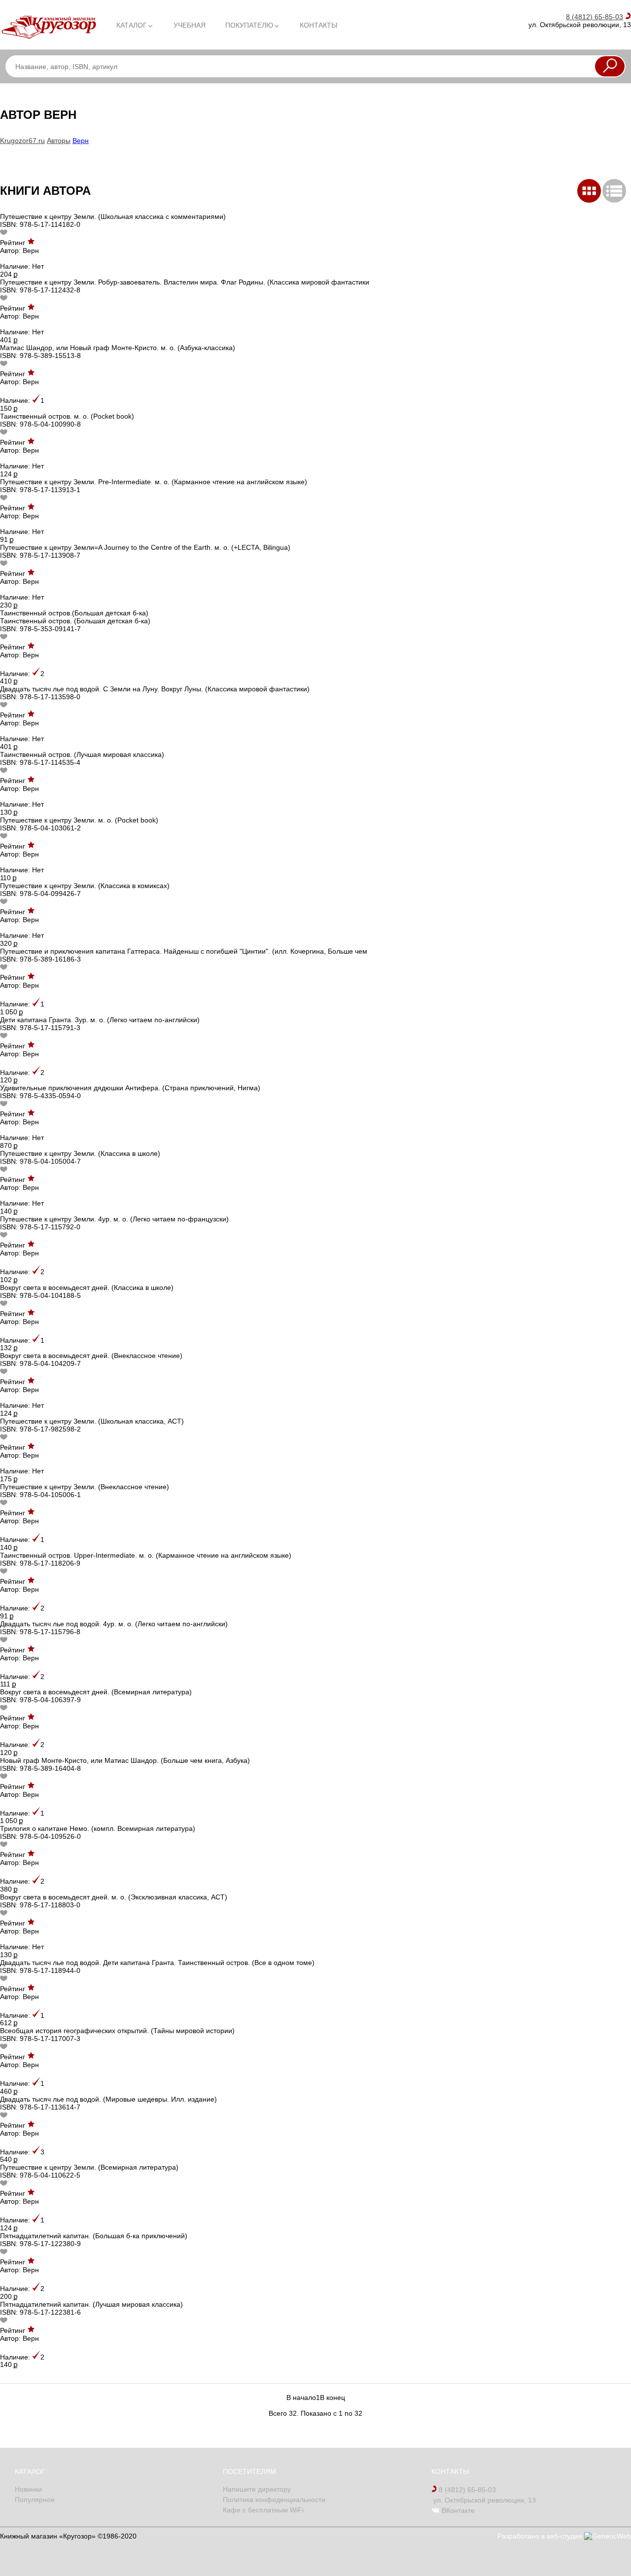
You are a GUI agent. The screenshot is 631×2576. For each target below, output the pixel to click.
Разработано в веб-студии (541, 2536)
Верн (81, 141)
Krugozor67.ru (22, 141)
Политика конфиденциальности (274, 2500)
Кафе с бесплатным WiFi (263, 2510)
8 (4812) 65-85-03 (595, 17)
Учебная (190, 25)
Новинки (28, 2489)
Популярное (35, 2500)
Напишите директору (257, 2489)
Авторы (59, 141)
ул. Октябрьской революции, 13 (484, 2500)
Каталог (132, 25)
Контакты (318, 25)
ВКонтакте (457, 2510)
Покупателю (249, 25)
